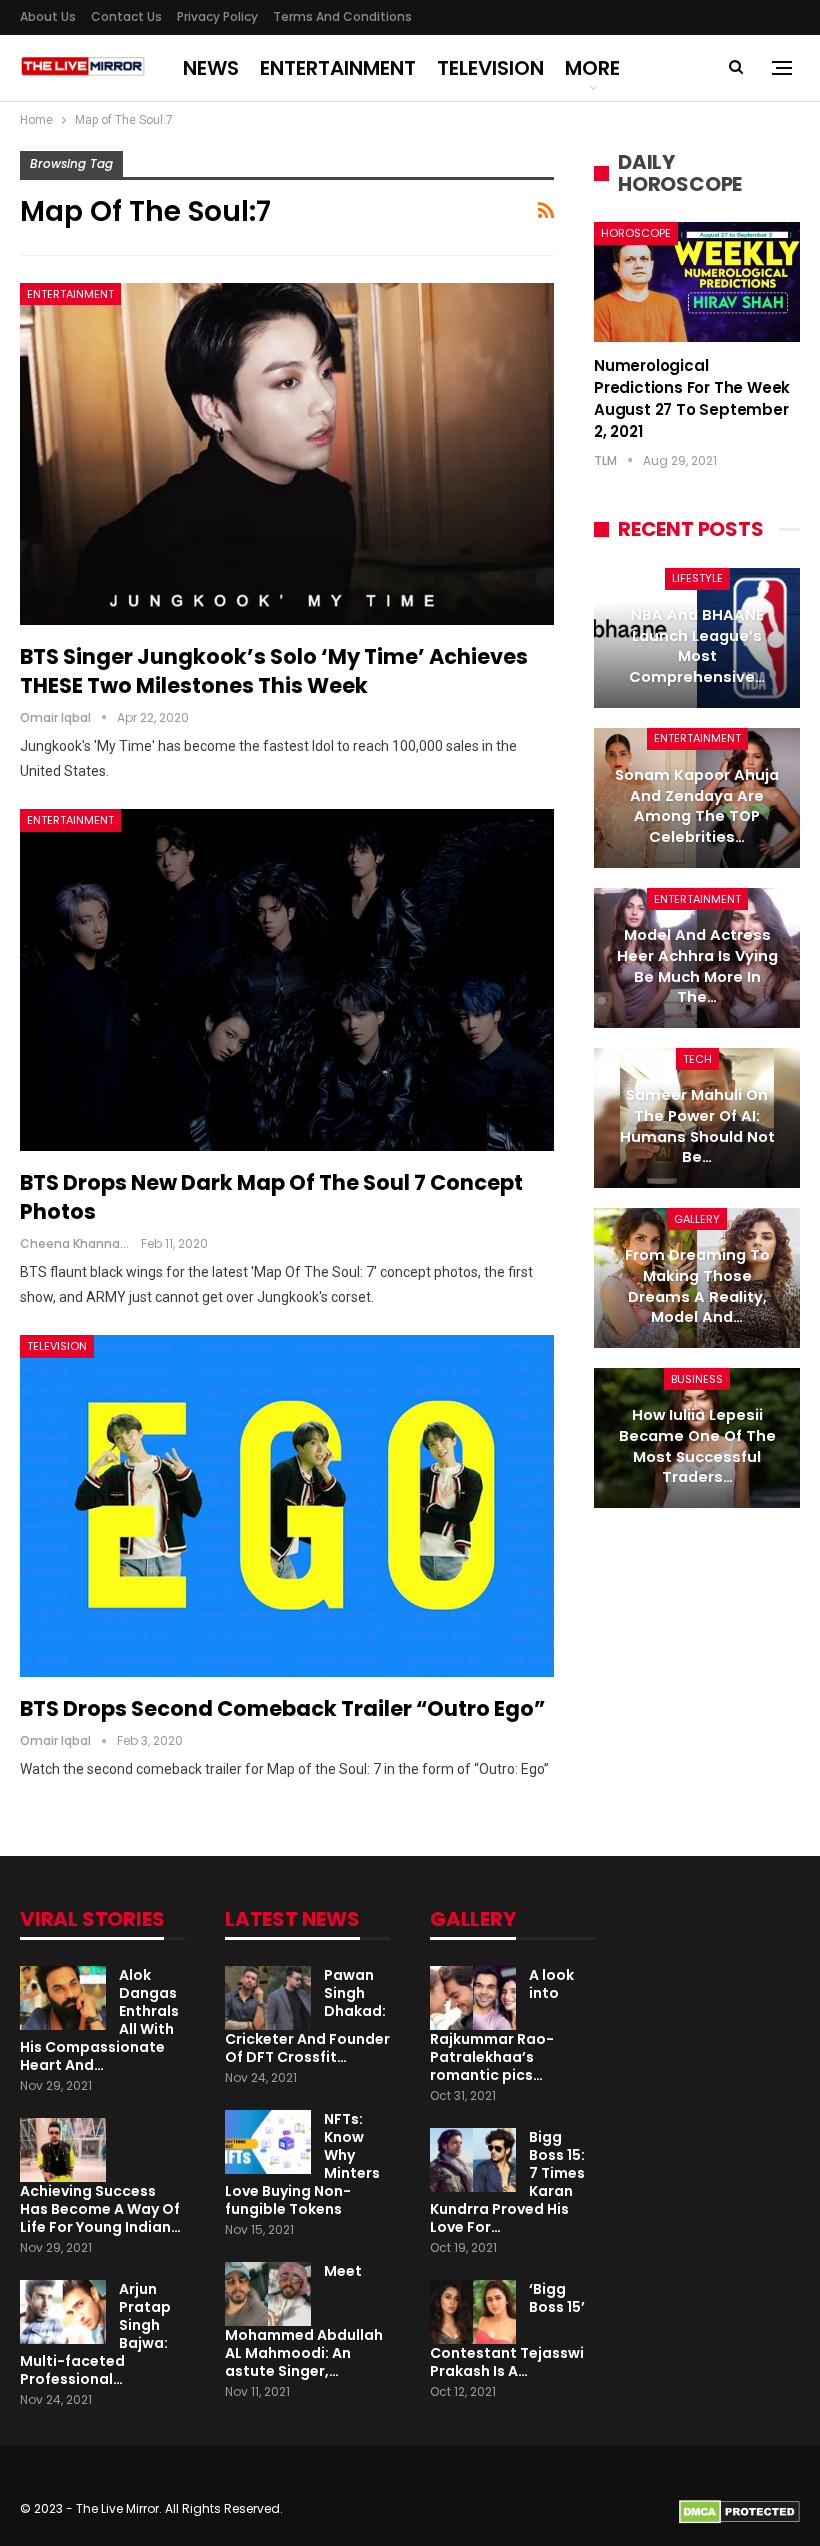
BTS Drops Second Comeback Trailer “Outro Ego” (282, 1708)
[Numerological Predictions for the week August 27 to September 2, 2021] (697, 281)
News (211, 68)
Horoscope (636, 233)
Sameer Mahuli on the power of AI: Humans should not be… (697, 1126)
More (592, 68)
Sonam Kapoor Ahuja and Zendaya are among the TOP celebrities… (697, 806)
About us (48, 16)
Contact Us (126, 16)
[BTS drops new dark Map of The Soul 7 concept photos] (287, 980)
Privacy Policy (217, 16)
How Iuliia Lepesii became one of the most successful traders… (697, 1446)
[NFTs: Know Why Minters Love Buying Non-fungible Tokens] (268, 2142)
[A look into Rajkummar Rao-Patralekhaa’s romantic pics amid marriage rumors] (473, 1998)
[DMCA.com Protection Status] (739, 2510)
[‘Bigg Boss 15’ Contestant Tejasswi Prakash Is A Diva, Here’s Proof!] (473, 2312)
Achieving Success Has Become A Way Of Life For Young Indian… (100, 2209)
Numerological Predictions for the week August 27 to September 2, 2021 (692, 398)
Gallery (697, 1219)
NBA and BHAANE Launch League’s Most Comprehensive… (697, 646)
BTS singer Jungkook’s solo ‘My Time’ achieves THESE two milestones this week (274, 671)
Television (490, 68)
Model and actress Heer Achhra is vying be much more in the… (697, 966)
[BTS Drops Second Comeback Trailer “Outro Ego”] (287, 1506)
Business (697, 1379)
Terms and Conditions (342, 16)
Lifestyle (697, 578)
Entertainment (338, 68)
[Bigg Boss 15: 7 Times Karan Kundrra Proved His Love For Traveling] (473, 2160)
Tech (697, 1059)
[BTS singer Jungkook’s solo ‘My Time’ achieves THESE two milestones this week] (287, 454)
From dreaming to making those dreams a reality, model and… (697, 1286)
